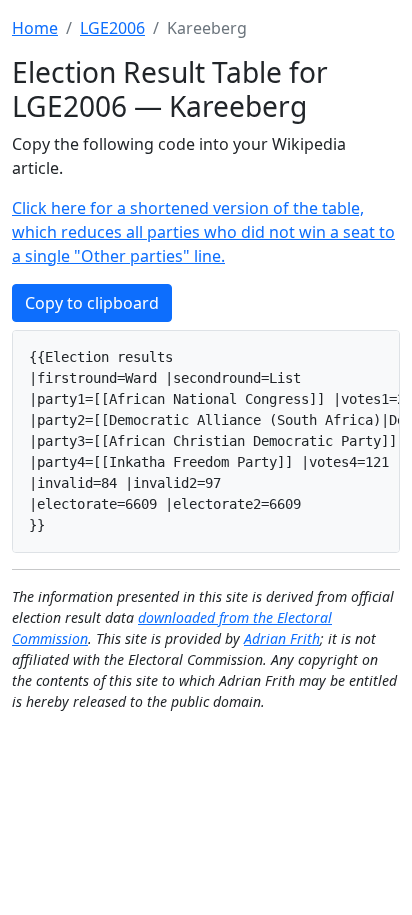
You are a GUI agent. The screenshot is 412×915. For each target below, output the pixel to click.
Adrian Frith (282, 638)
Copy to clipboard (92, 303)
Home (35, 28)
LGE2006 (112, 28)
